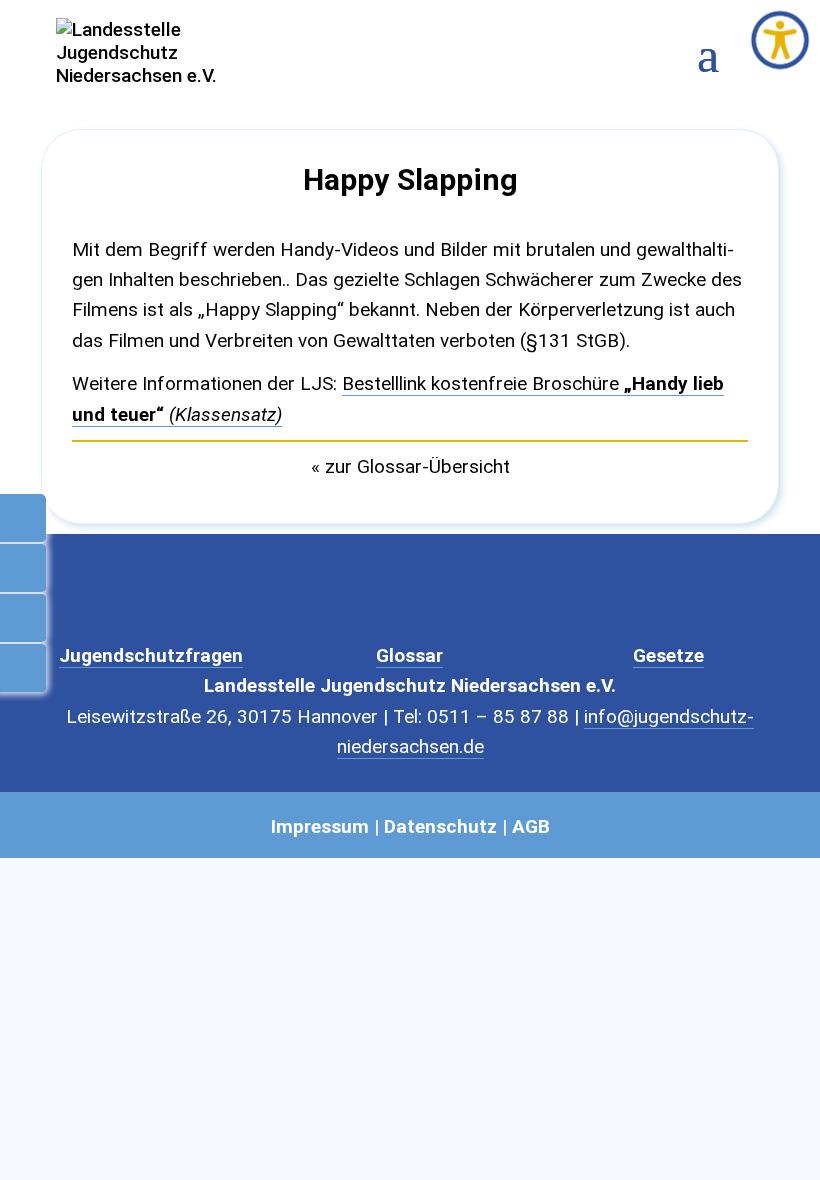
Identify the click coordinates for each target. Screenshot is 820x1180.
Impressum (320, 826)
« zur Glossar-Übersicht (410, 466)
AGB (531, 826)
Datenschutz (440, 826)
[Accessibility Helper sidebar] (780, 40)
